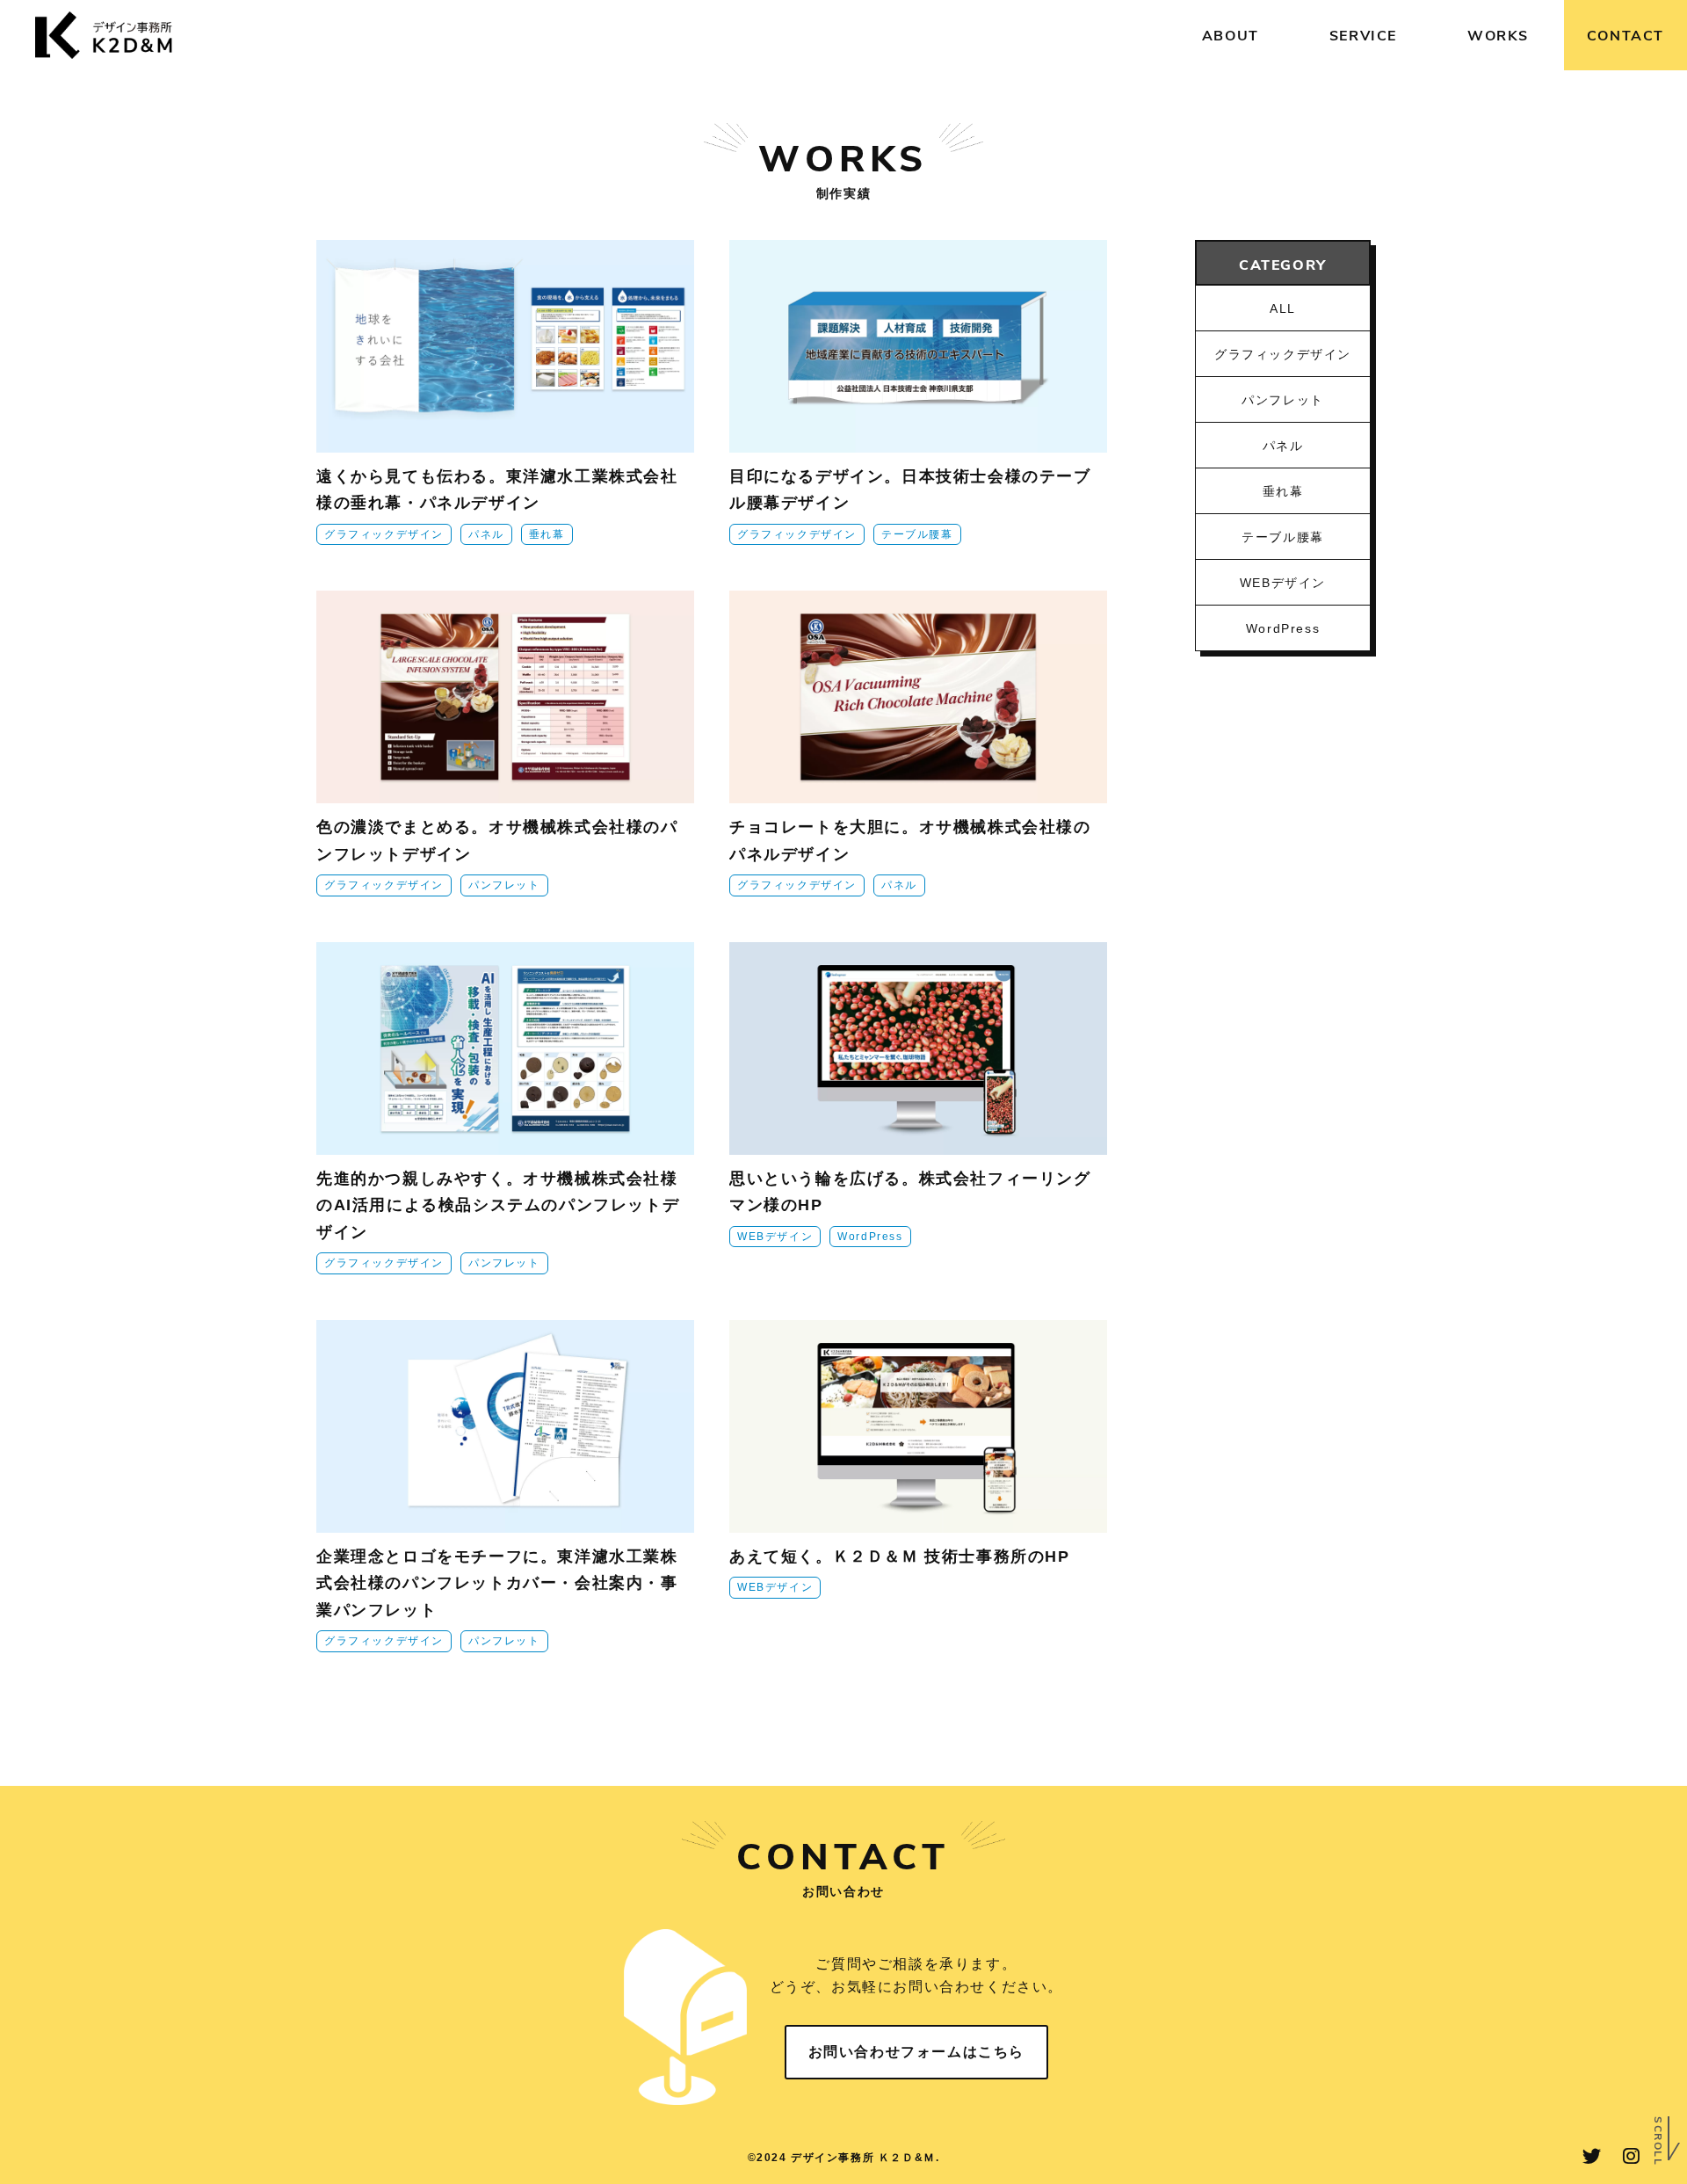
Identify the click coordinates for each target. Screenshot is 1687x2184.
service (1363, 35)
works (1498, 35)
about (1231, 35)
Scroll (1659, 2141)
